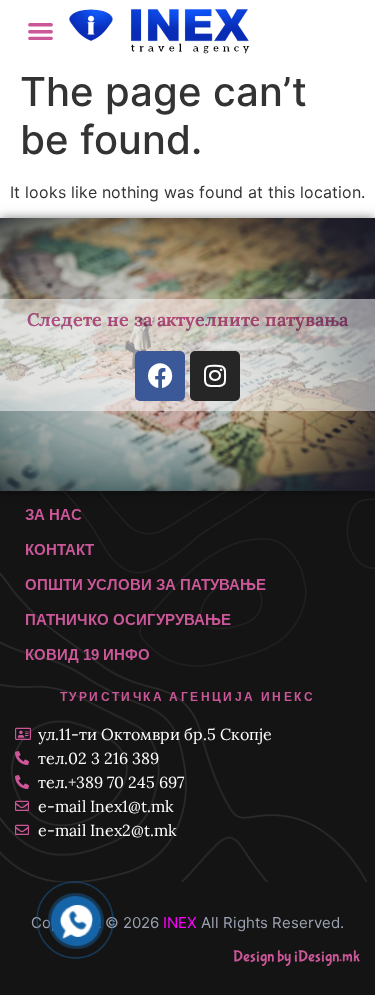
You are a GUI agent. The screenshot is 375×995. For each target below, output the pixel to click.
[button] (41, 30)
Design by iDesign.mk (296, 956)
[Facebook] (160, 376)
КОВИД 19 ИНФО (87, 654)
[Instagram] (215, 376)
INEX (180, 922)
